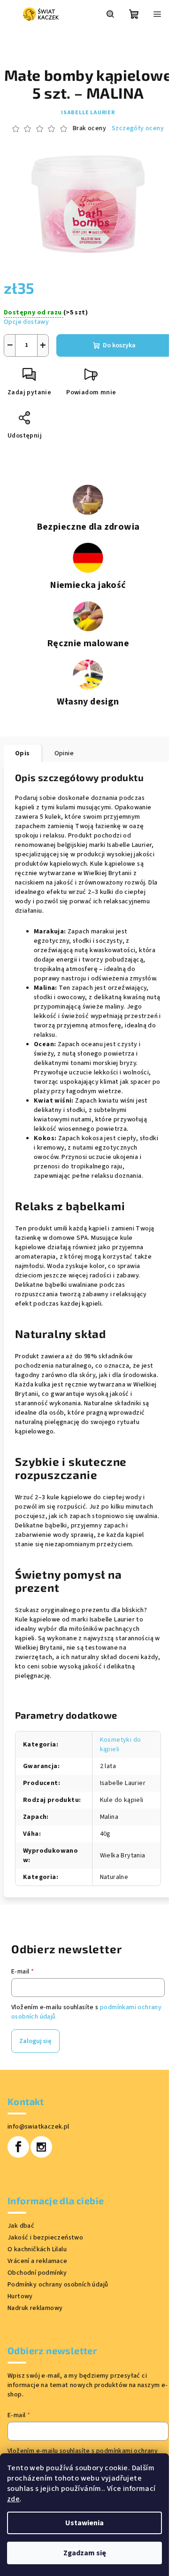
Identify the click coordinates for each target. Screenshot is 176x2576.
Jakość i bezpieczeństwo (45, 2238)
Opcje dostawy (26, 322)
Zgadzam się (85, 2553)
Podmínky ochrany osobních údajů (58, 2285)
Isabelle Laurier (88, 113)
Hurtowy (20, 2296)
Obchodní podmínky (37, 2273)
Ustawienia (84, 2523)
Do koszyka (119, 345)
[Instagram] (41, 2147)
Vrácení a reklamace (38, 2261)
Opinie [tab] (64, 753)
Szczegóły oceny (138, 129)
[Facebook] (18, 2147)
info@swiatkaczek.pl (38, 2127)
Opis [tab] (23, 753)
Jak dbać (21, 2226)
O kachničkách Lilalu (37, 2249)
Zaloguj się (35, 2041)
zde (13, 2499)
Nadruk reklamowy (35, 2308)
